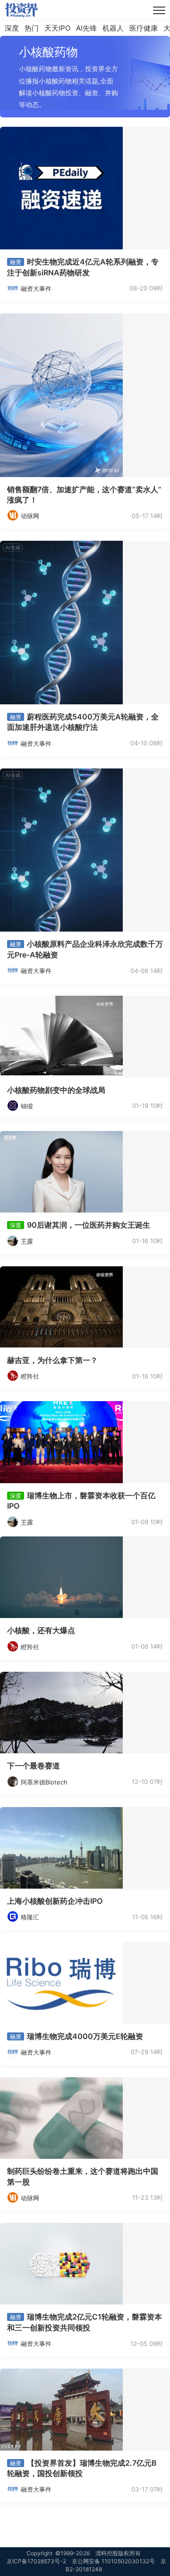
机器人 (113, 28)
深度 (12, 28)
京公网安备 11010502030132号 (113, 2561)
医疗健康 (144, 28)
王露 (27, 1241)
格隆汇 (30, 1917)
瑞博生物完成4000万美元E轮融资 (85, 2036)
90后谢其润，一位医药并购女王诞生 (89, 1225)
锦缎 (27, 1106)
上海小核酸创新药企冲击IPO (55, 1901)
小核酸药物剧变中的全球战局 (56, 1090)
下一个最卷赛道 (34, 1766)
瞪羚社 (30, 1376)
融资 (16, 262)
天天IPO (57, 28)
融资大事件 (36, 289)
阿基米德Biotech (44, 1782)
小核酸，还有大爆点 (41, 1630)
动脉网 (30, 516)
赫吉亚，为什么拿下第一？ (52, 1360)
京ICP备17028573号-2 (36, 2561)
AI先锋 (86, 28)
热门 (32, 28)
